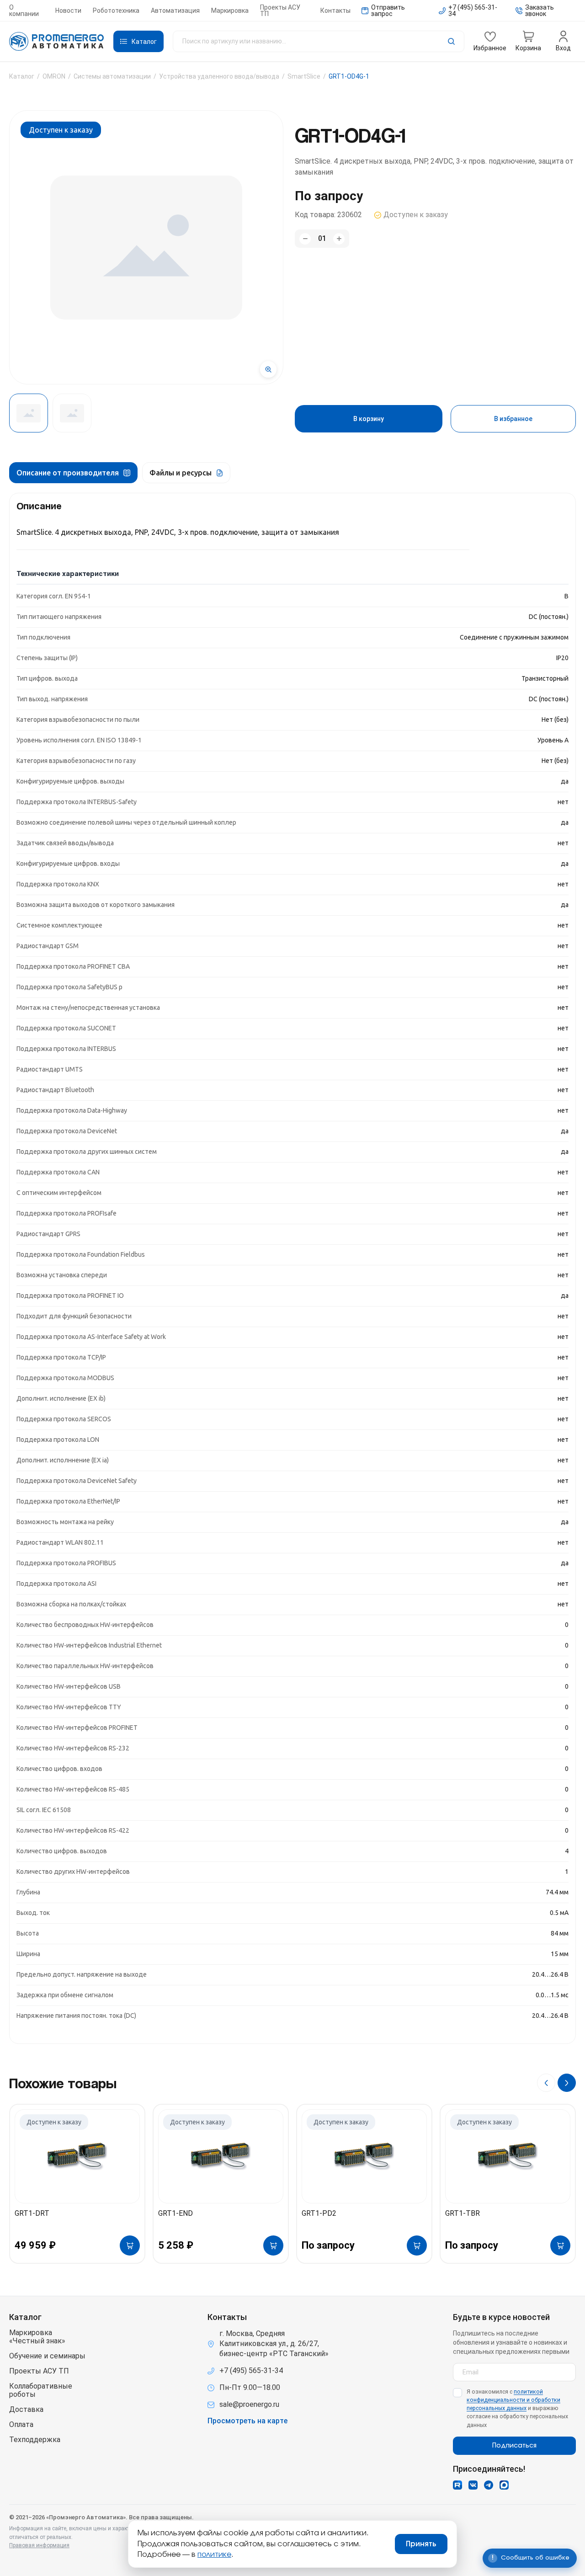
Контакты (335, 11)
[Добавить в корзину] (130, 2245)
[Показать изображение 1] (29, 413)
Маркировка (230, 11)
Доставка (26, 2410)
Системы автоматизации (112, 76)
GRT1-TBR (463, 2213)
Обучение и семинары (47, 2356)
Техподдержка (35, 2440)
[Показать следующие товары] (567, 2083)
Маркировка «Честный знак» (37, 2337)
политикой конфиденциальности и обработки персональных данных (513, 2400)
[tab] (73, 473)
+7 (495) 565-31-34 (251, 2371)
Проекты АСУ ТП (280, 11)
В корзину (369, 419)
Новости (68, 11)
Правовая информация (39, 2545)
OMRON (54, 76)
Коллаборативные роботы (41, 2390)
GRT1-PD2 (319, 2213)
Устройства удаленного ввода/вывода (219, 76)
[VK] (473, 2485)
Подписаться (514, 2446)
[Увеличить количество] (339, 239)
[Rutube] (457, 2485)
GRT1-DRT (32, 2213)
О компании (24, 11)
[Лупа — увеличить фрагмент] (268, 369)
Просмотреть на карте (247, 2421)
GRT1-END (175, 2213)
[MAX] (504, 2485)
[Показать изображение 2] (72, 413)
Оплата (21, 2425)
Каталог (22, 76)
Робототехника (116, 11)
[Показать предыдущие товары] (546, 2083)
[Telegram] (489, 2485)
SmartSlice (304, 76)
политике (214, 2555)
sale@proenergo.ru (249, 2404)
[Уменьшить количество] (305, 239)
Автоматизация (175, 11)
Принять (421, 2544)
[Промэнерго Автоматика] (57, 42)
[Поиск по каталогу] (319, 41)
